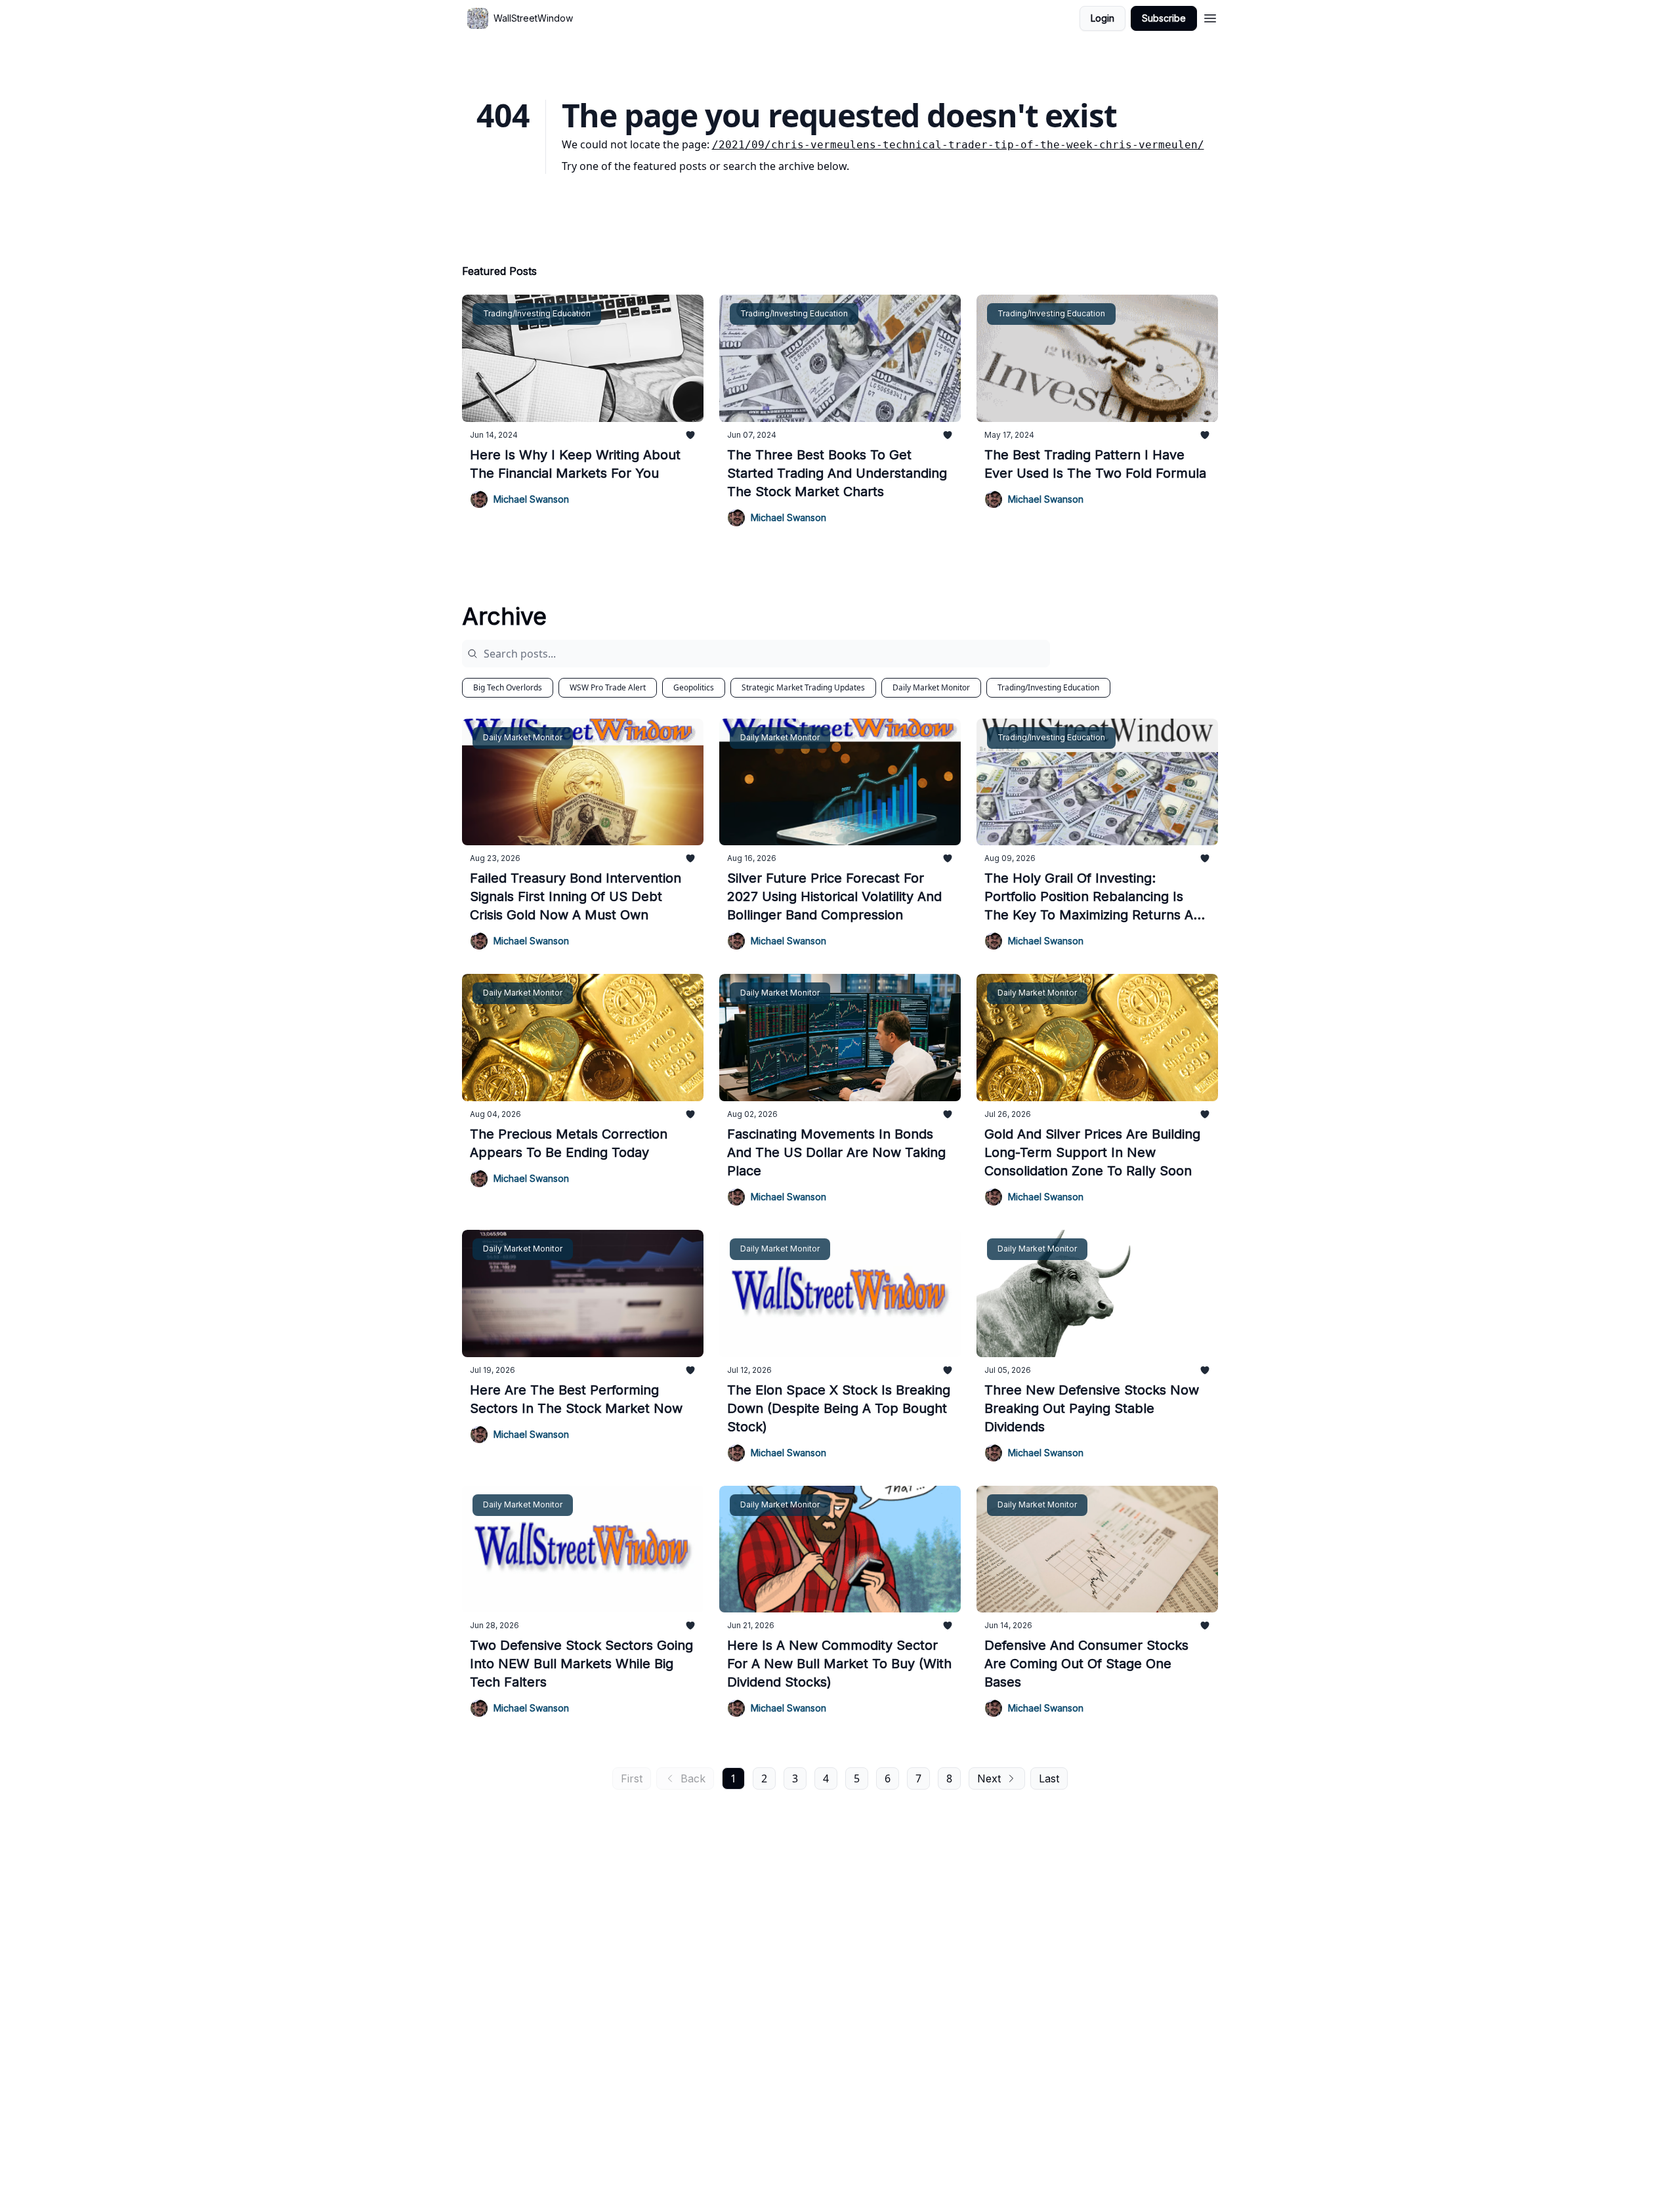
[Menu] (1210, 16)
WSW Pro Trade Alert (608, 687)
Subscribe (1164, 18)
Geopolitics (694, 687)
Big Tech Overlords (508, 687)
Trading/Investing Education (1048, 687)
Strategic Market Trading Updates (803, 687)
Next (989, 1778)
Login (1102, 18)
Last (1049, 1778)
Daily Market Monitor (931, 687)
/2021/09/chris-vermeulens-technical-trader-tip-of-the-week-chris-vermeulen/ (958, 145)
